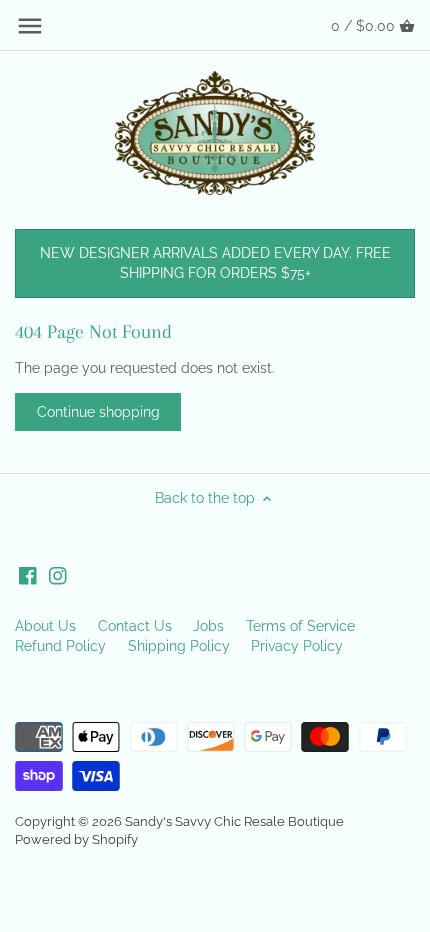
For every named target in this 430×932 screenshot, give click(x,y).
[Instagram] (58, 576)
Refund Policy (60, 646)
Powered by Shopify (76, 839)
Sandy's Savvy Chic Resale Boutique (234, 821)
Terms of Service (300, 626)
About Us (45, 626)
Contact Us (135, 626)
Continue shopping (98, 412)
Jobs (208, 626)
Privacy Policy (297, 646)
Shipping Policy (179, 646)
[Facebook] (28, 576)
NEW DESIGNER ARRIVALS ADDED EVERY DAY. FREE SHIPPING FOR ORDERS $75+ (215, 263)
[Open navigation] (30, 26)
